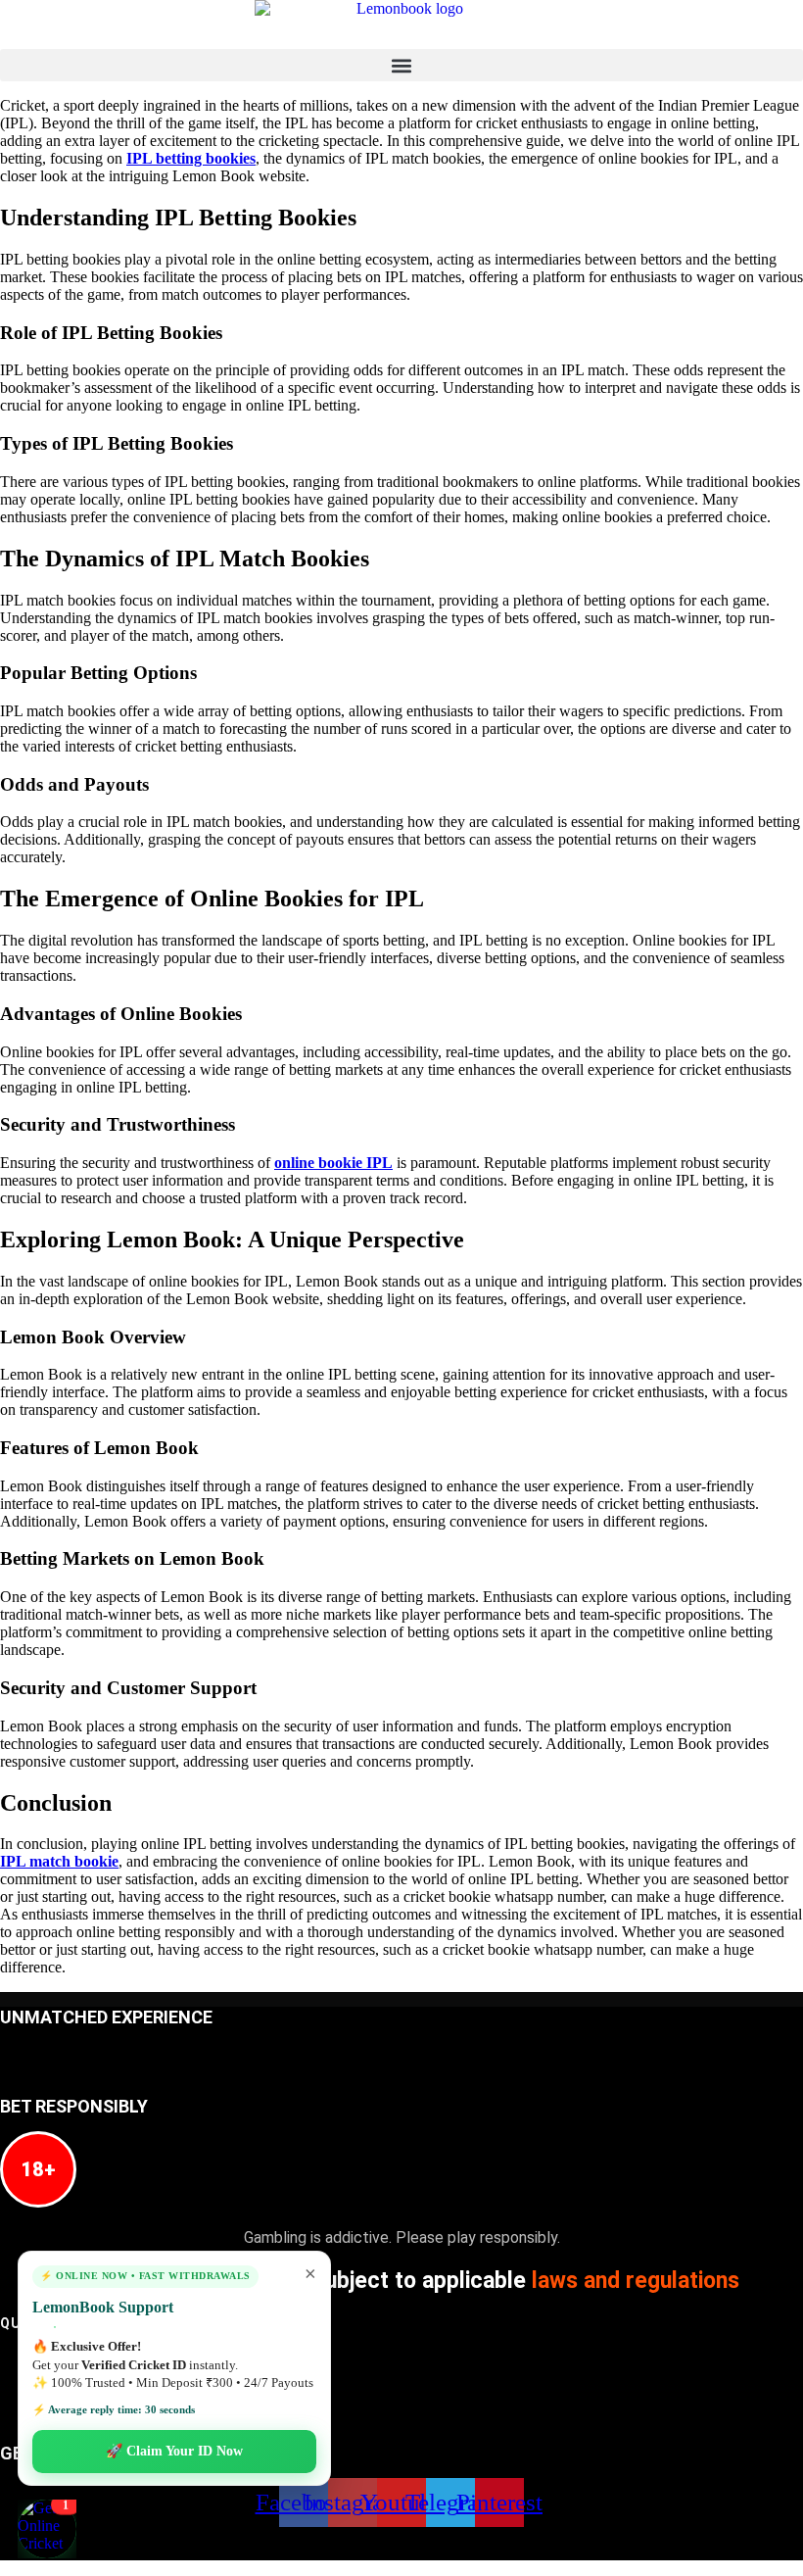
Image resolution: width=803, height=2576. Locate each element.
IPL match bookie (59, 1861)
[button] (401, 65)
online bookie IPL (333, 1163)
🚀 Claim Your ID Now (174, 2451)
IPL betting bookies (191, 158)
